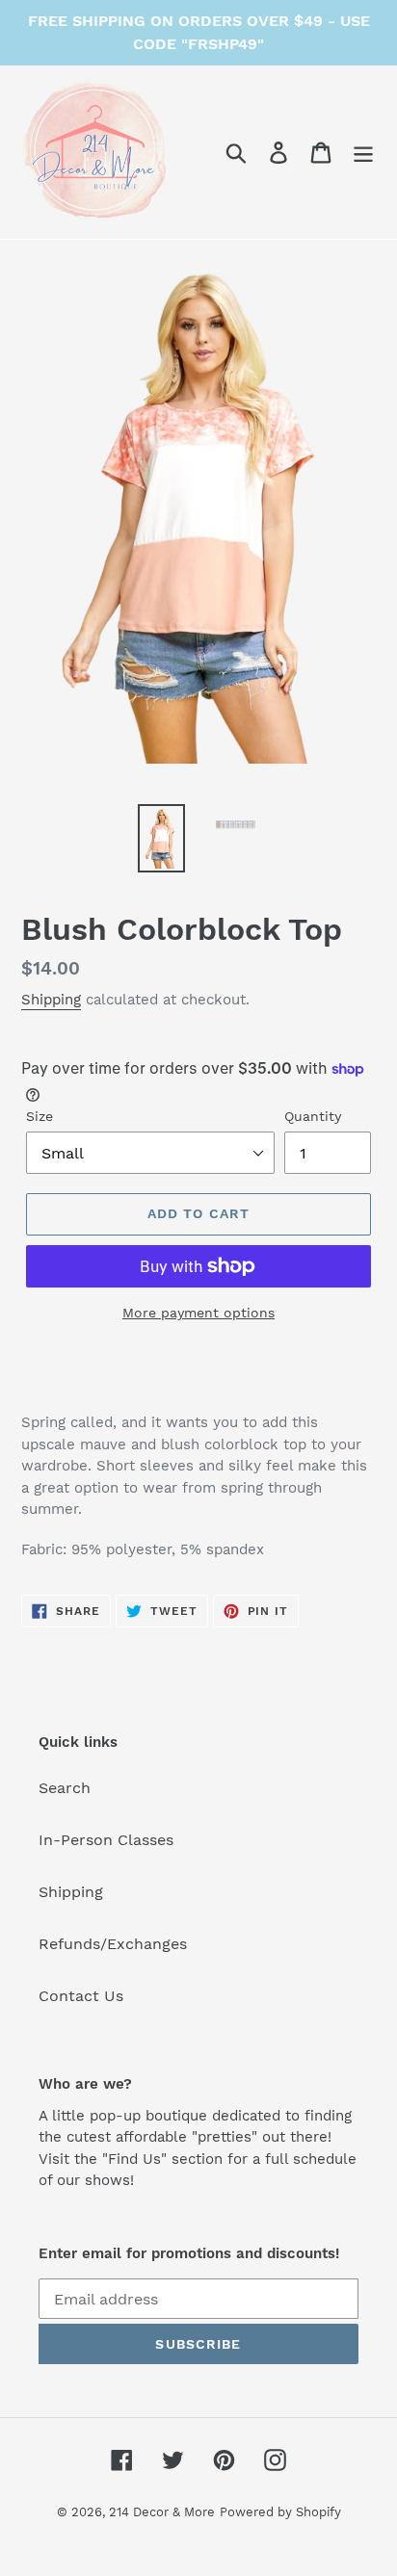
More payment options (198, 1313)
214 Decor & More (162, 2512)
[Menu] (363, 153)
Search (65, 1788)
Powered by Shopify (280, 2512)
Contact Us (81, 1996)
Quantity (313, 1116)
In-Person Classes (106, 1840)
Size (40, 1116)
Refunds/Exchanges (113, 1944)
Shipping (51, 1000)
